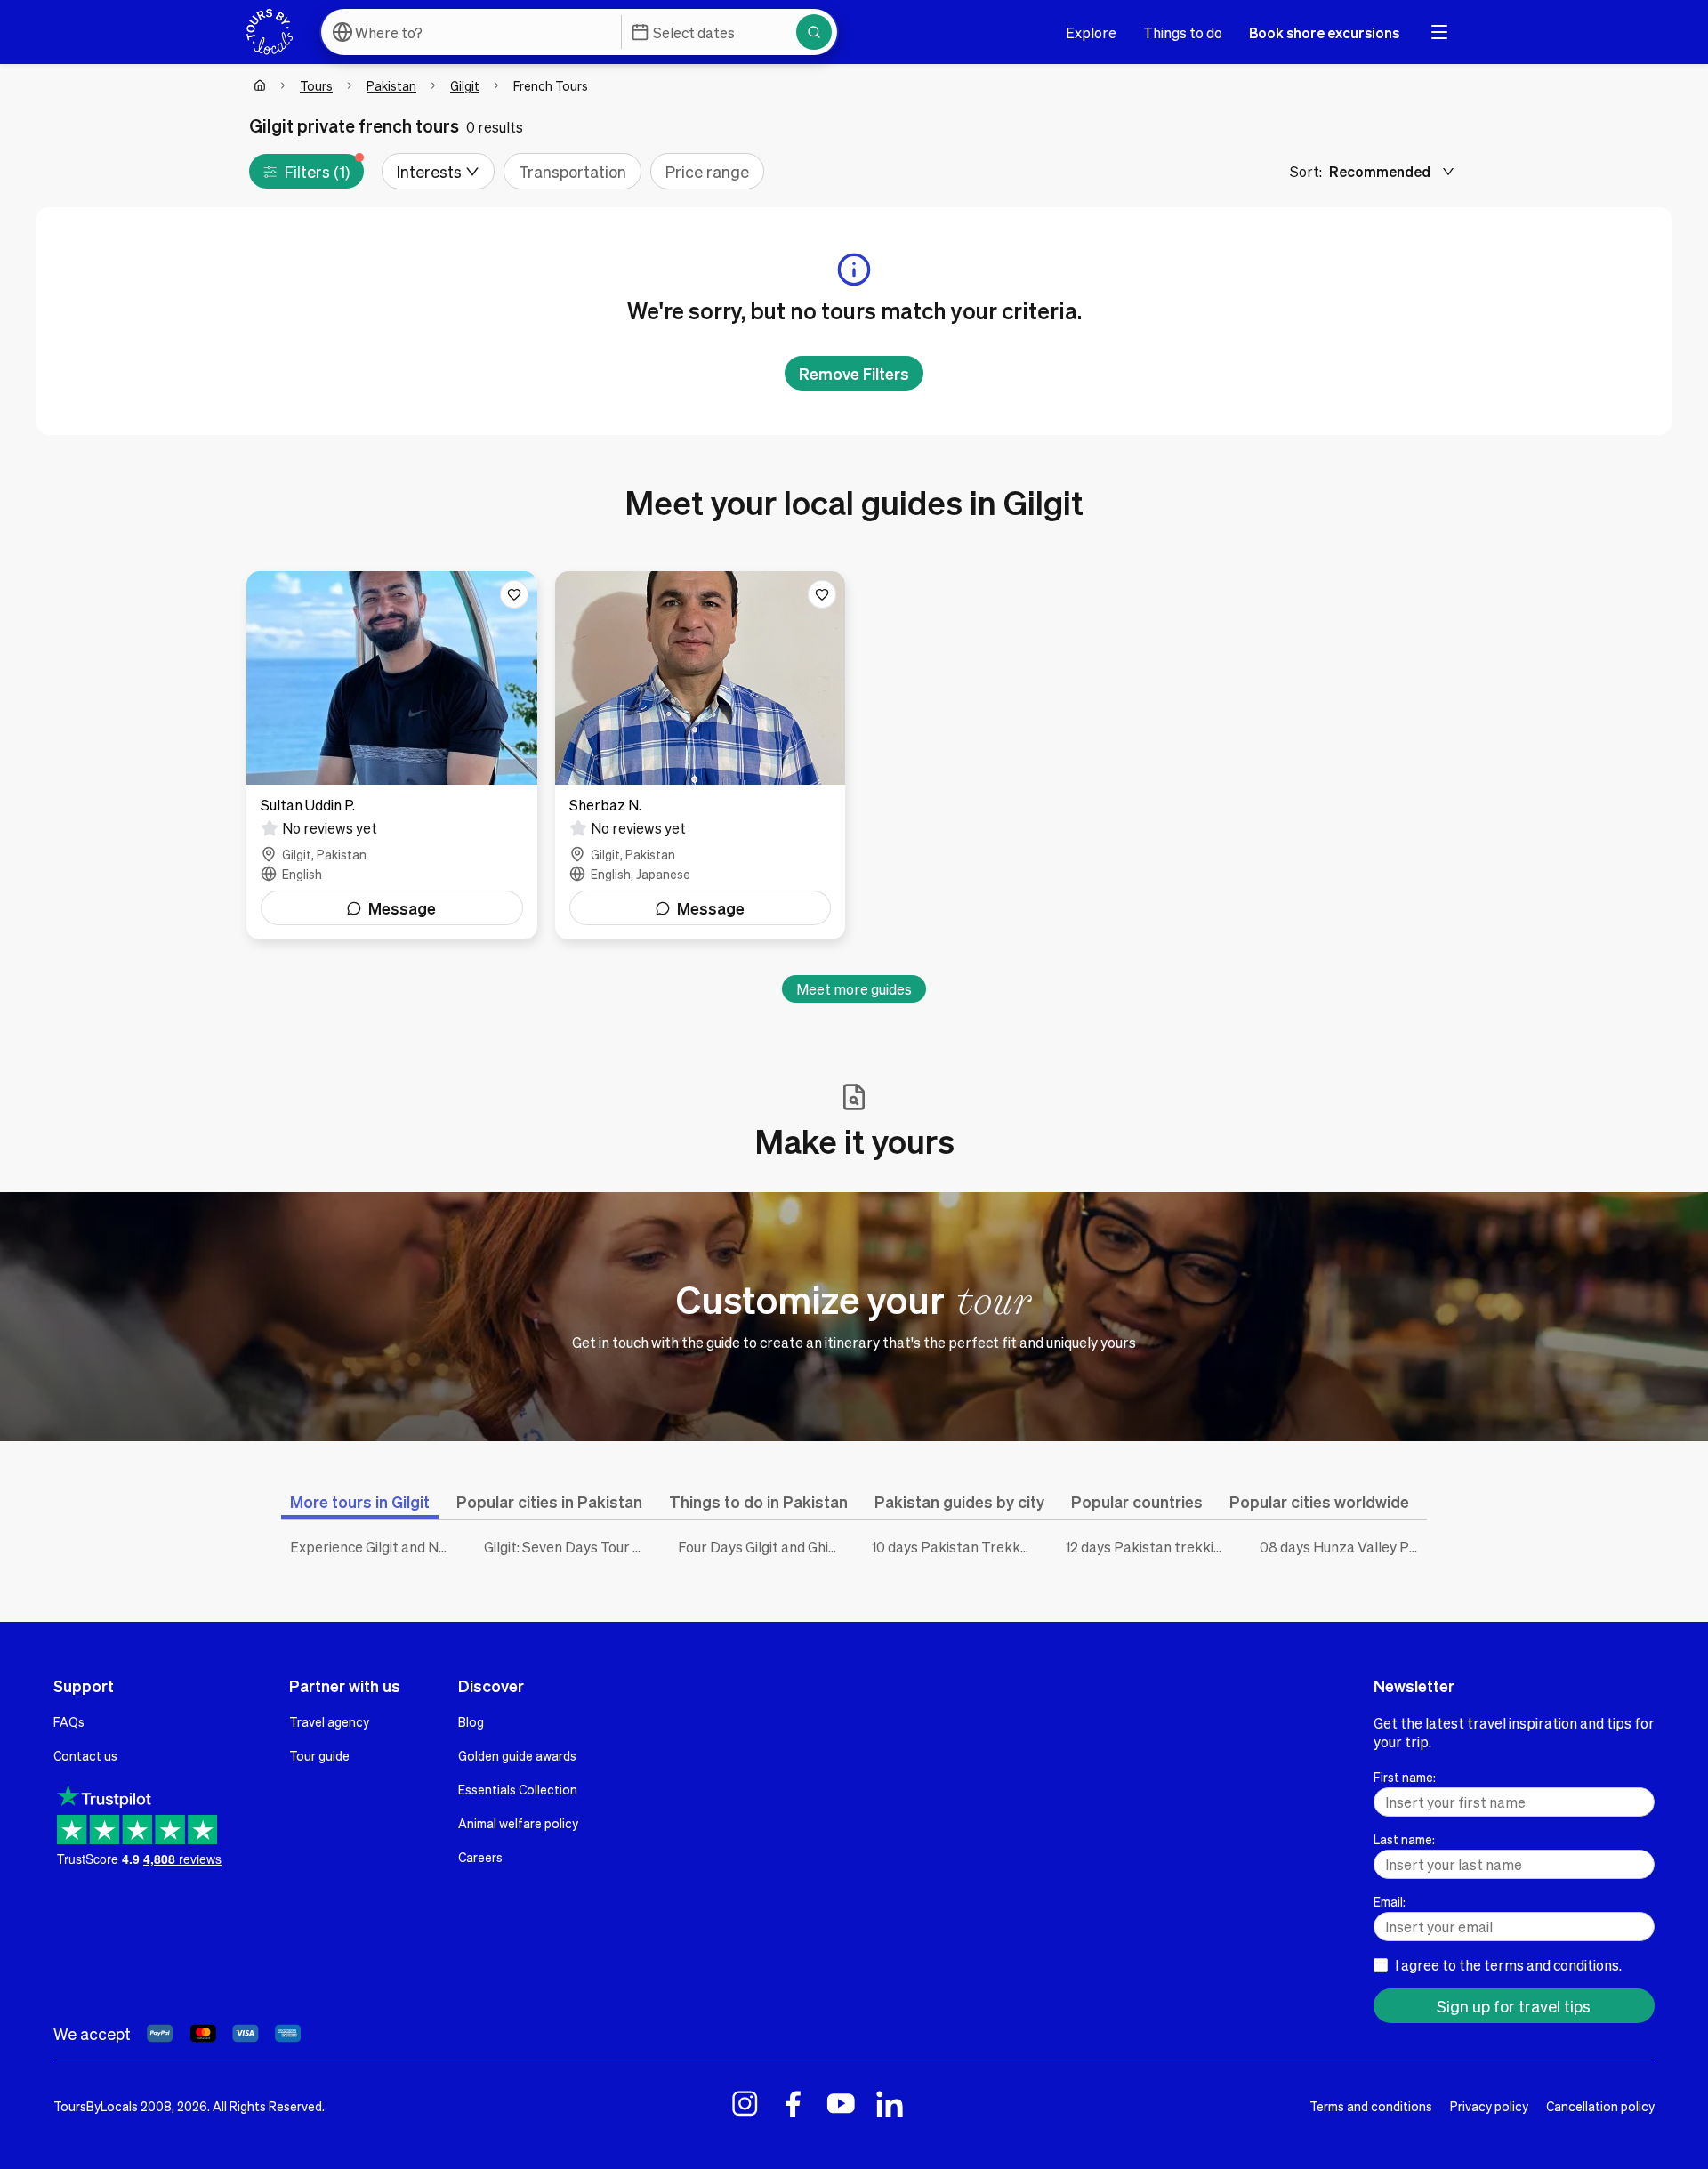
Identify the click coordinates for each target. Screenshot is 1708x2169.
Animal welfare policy (518, 1823)
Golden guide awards (517, 1755)
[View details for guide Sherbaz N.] (701, 755)
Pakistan (391, 85)
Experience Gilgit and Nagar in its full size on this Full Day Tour (374, 1547)
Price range (707, 171)
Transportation (572, 171)
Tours (316, 85)
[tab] (360, 1501)
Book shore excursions (1324, 32)
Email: (1390, 1901)
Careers (480, 1857)
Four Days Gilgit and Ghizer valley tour (761, 1547)
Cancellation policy (1600, 2106)
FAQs (69, 1721)
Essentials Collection (518, 1789)
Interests (429, 171)
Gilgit (465, 85)
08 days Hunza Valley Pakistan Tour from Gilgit (1343, 1547)
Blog (471, 1721)
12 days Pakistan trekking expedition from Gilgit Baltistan (1149, 1547)
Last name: (1404, 1839)
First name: (1405, 1777)
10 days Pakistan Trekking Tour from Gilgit (955, 1547)
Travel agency (329, 1721)
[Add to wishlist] (514, 594)
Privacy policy (1489, 2106)
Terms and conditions (1371, 2106)
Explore (1091, 32)
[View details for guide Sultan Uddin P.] (392, 755)
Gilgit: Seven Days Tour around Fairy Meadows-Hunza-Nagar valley (568, 1547)
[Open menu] (1439, 32)
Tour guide (319, 1755)
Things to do (1183, 32)
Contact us (85, 1755)
